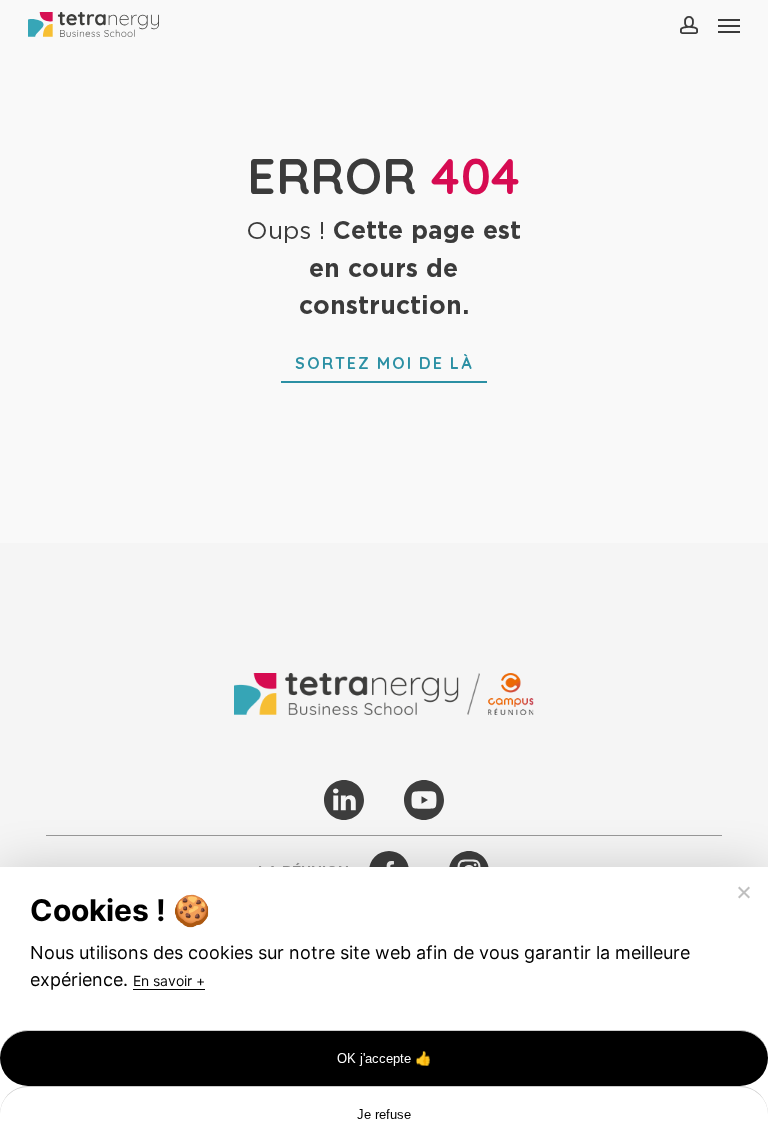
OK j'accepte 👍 (384, 1058)
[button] (729, 25)
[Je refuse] (743, 892)
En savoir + (169, 980)
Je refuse (384, 1114)
